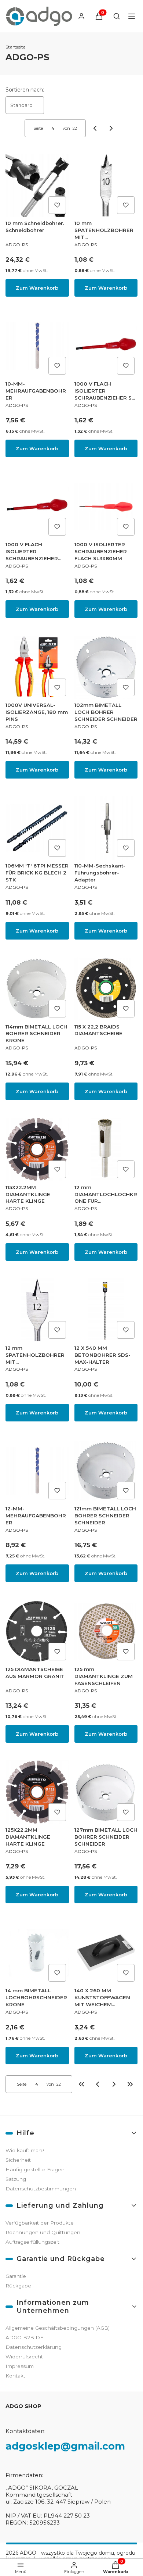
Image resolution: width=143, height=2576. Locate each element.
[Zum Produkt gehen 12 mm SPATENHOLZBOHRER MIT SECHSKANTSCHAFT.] (37, 1310)
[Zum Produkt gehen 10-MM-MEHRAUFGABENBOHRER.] (37, 346)
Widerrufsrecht (24, 2357)
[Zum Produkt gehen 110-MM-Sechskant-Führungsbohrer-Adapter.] (106, 828)
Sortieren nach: (25, 90)
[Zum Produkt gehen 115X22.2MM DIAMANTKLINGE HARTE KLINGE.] (37, 1150)
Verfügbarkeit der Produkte (40, 2223)
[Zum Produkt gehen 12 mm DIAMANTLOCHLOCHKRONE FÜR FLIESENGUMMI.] (106, 1150)
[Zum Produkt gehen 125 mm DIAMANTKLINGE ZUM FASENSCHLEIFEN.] (106, 1632)
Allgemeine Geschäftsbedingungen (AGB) (58, 2328)
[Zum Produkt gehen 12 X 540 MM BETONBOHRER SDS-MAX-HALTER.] (106, 1310)
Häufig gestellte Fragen (35, 2169)
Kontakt (15, 2376)
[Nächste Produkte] (114, 2084)
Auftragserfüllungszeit (32, 2242)
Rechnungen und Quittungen (43, 2232)
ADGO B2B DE (24, 2337)
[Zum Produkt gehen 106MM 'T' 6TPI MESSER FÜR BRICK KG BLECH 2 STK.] (37, 828)
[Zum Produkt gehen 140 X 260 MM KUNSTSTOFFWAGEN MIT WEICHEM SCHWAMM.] (106, 1953)
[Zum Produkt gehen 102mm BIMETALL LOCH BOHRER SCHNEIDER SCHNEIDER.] (106, 667)
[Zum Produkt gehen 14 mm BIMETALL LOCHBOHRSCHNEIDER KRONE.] (37, 1953)
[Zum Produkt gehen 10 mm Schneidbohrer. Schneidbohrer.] (37, 185)
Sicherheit (18, 2160)
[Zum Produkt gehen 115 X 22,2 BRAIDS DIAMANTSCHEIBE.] (106, 989)
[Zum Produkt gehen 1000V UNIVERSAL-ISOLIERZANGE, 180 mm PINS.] (37, 667)
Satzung (16, 2179)
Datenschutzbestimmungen (41, 2189)
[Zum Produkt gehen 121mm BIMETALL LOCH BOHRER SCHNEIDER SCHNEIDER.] (106, 1471)
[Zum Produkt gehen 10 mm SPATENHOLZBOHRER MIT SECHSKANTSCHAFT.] (106, 185)
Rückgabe (18, 2286)
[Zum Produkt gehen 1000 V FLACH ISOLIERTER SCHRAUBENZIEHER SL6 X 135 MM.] (37, 507)
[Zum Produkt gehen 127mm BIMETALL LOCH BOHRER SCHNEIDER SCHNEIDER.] (106, 1792)
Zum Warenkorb (37, 288)
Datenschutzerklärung (34, 2347)
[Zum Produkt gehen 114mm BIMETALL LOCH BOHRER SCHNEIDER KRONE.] (37, 989)
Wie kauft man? (25, 2150)
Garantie (16, 2276)
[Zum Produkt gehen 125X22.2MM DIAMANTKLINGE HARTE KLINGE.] (37, 1792)
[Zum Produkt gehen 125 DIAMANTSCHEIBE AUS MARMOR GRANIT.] (37, 1632)
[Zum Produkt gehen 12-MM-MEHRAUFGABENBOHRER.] (37, 1471)
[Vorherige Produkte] (98, 2084)
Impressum (20, 2366)
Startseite (15, 47)
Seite (38, 128)
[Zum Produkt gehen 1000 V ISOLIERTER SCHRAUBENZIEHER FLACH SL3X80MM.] (106, 507)
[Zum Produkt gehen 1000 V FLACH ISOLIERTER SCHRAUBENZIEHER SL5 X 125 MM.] (106, 346)
